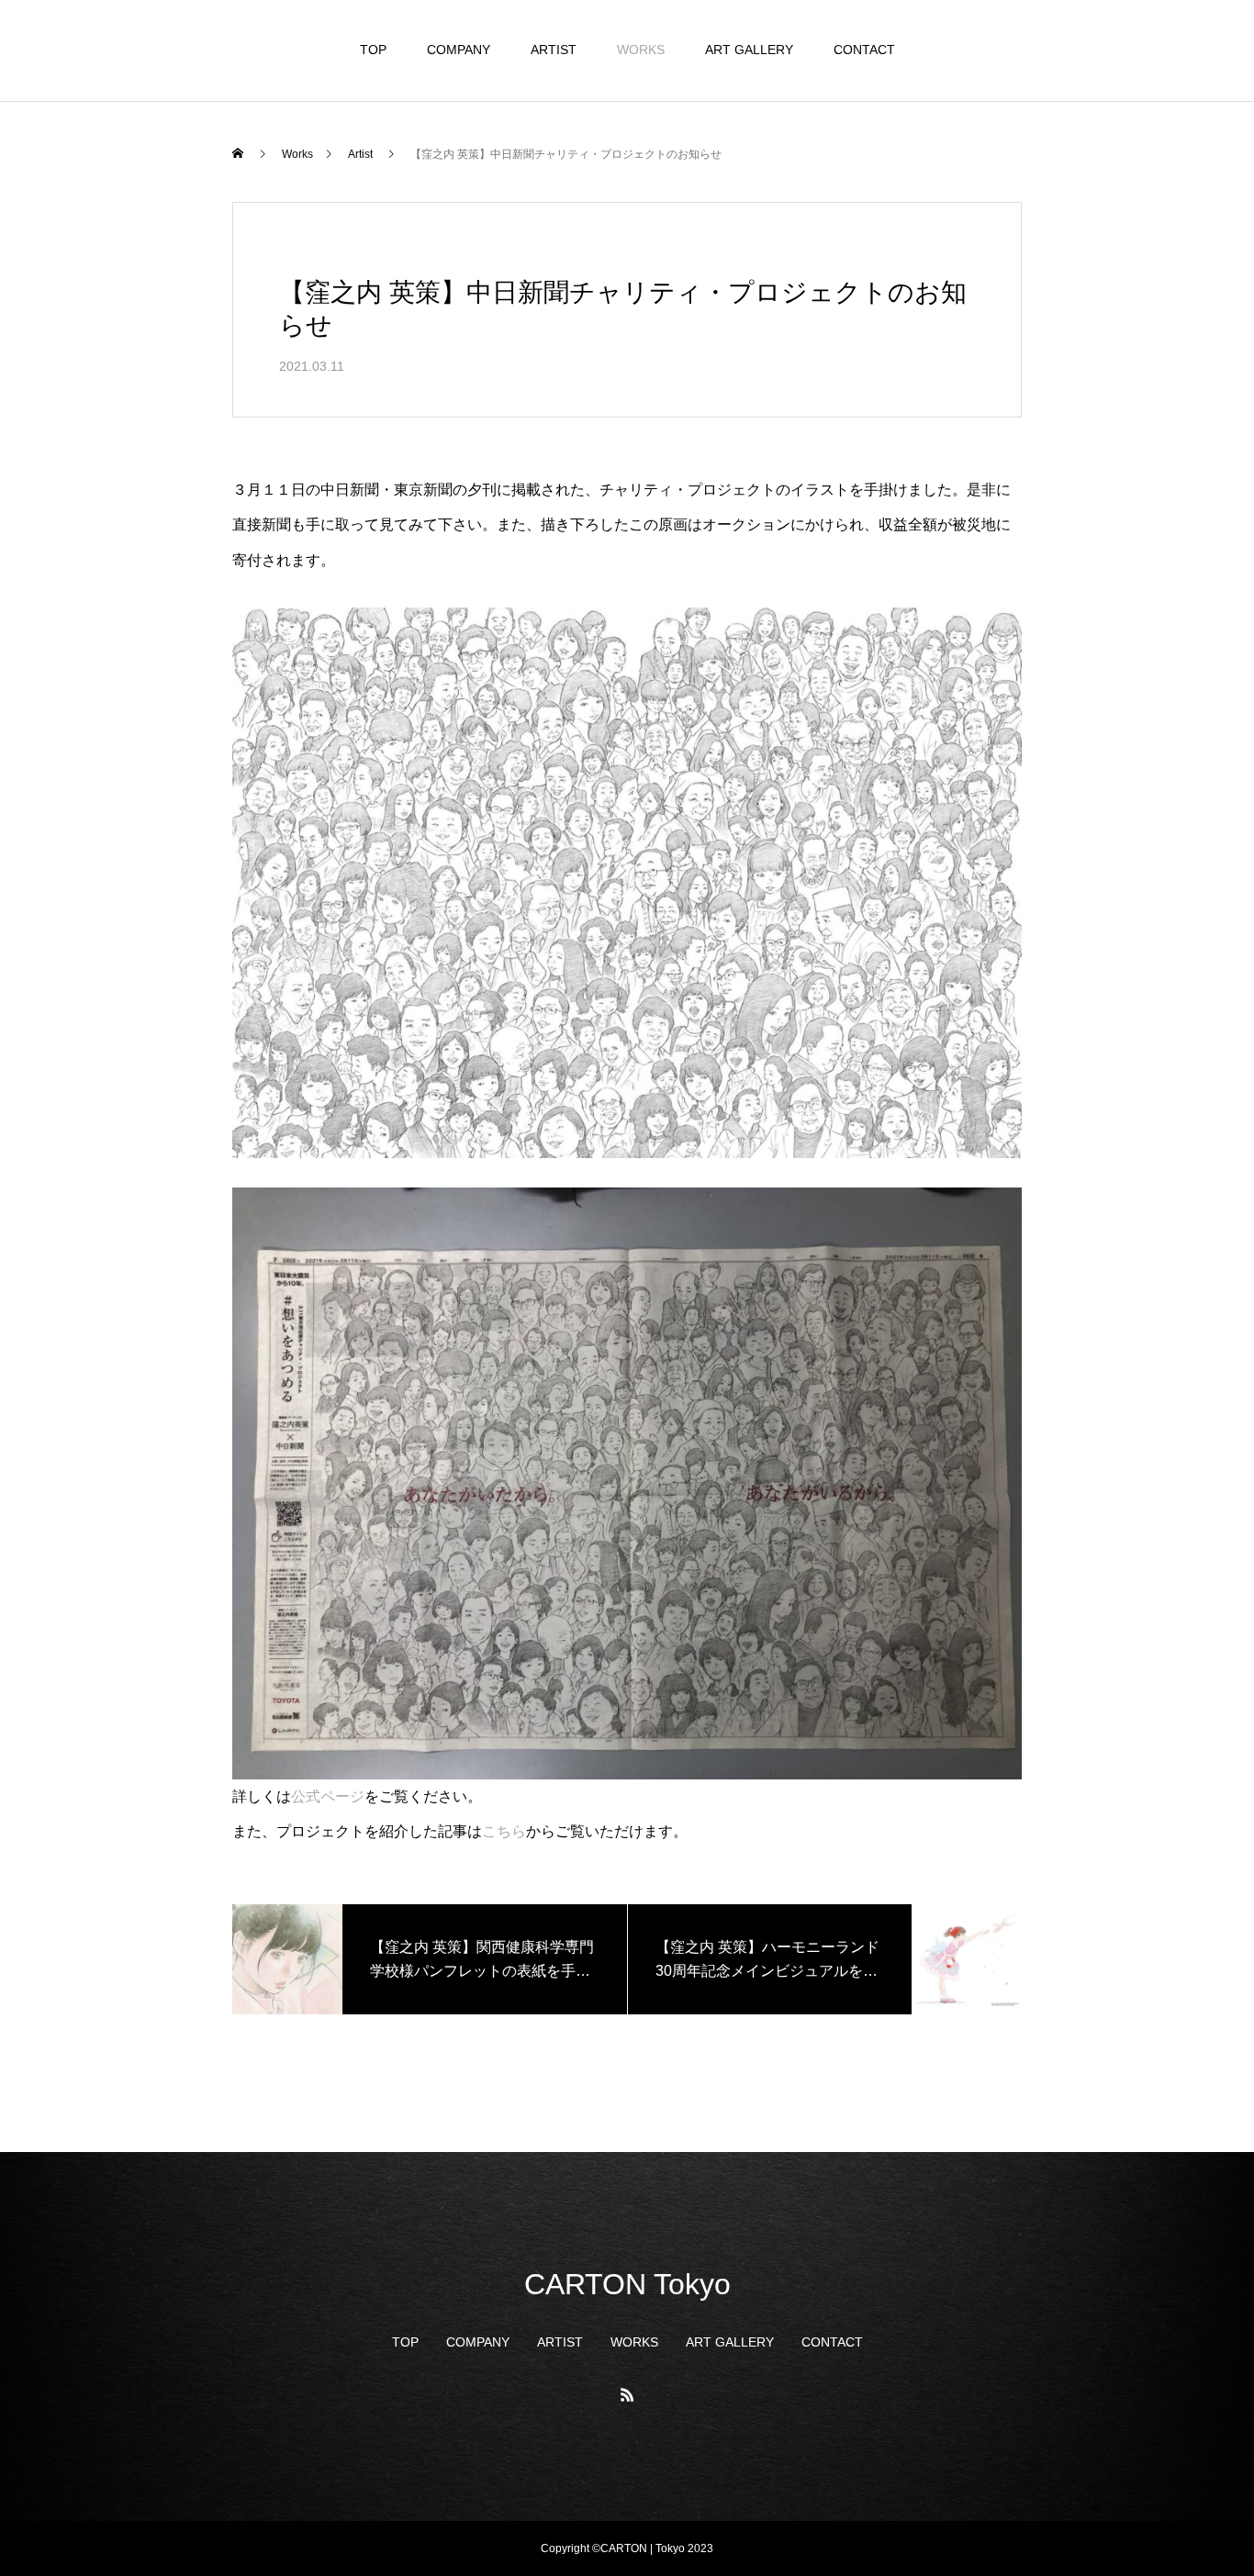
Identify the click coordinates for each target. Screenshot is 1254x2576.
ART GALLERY (749, 50)
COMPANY (459, 50)
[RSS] (627, 2394)
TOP (373, 50)
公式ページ (328, 1796)
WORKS (641, 50)
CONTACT (864, 50)
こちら (504, 1831)
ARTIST (554, 50)
